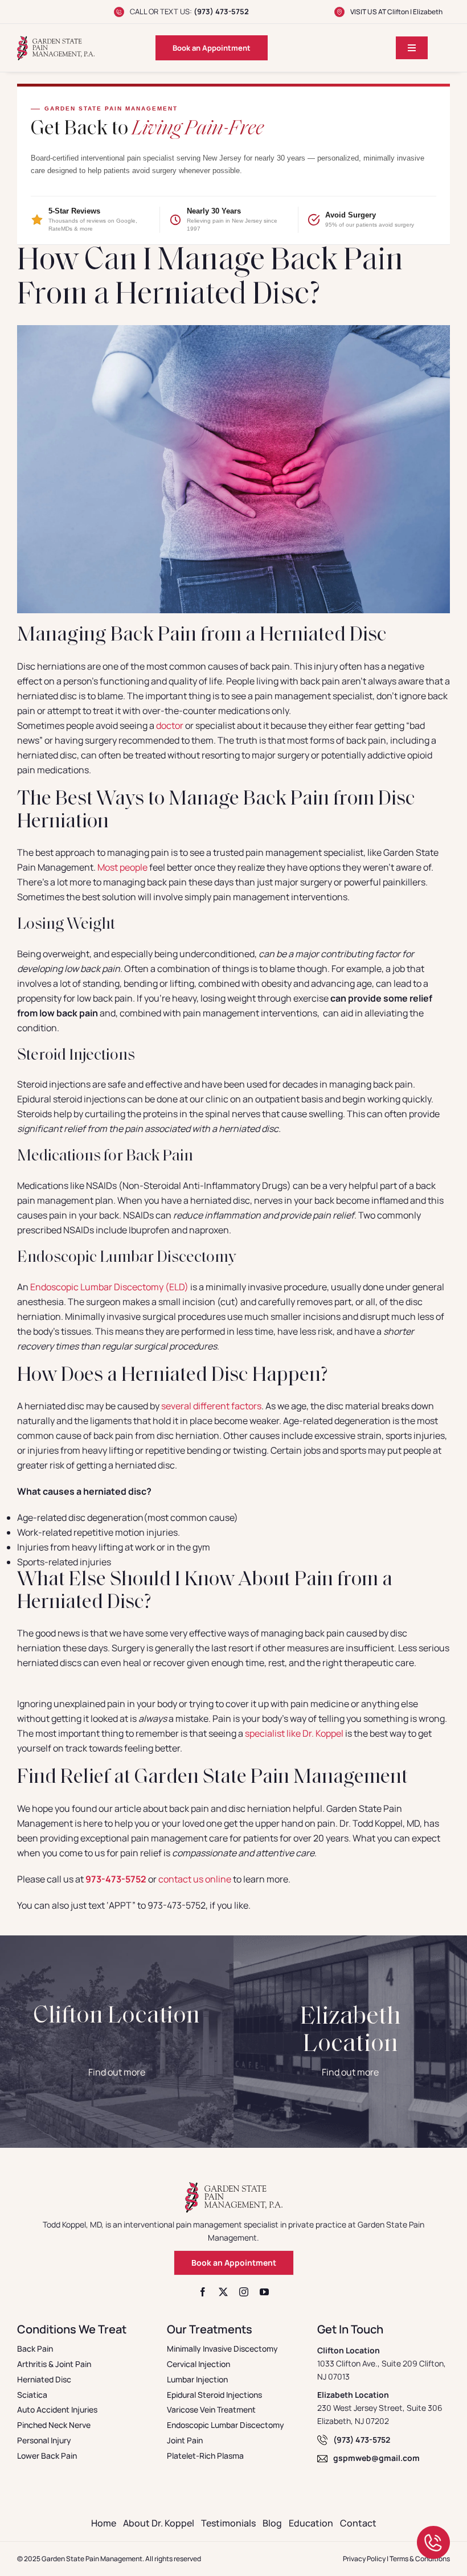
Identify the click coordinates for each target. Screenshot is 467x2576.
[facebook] (203, 2292)
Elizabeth (428, 12)
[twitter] (223, 2292)
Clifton (398, 12)
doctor (170, 725)
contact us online (195, 1879)
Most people (122, 867)
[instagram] (244, 2292)
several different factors (211, 1406)
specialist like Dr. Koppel (294, 1733)
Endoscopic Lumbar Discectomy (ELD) (109, 1287)
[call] (433, 2530)
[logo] (56, 40)
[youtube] (264, 2292)
